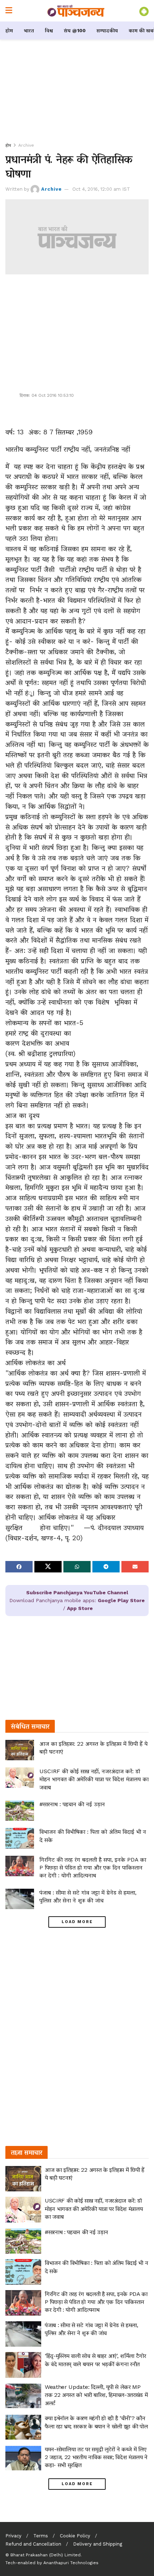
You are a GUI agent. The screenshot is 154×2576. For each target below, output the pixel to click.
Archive (26, 145)
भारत (29, 30)
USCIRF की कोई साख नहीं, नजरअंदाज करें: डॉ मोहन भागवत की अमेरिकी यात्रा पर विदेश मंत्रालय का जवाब (94, 1779)
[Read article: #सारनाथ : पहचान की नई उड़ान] (20, 1811)
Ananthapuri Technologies (71, 2563)
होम (9, 30)
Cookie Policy (75, 2536)
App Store (80, 1608)
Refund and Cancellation (33, 2544)
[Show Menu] (9, 11)
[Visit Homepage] (76, 11)
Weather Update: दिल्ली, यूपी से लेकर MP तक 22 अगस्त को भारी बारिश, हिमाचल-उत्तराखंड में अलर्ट (96, 2395)
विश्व (49, 30)
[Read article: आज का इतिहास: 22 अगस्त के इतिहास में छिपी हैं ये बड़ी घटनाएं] (20, 1750)
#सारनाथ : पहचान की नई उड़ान (72, 1804)
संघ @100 (75, 30)
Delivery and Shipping (98, 2544)
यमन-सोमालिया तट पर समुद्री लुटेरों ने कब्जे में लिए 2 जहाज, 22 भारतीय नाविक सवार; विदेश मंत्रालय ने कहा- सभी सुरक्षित (96, 2457)
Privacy (13, 2536)
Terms (41, 2536)
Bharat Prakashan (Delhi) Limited (45, 2555)
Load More (77, 1922)
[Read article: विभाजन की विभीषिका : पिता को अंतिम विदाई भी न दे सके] (20, 1838)
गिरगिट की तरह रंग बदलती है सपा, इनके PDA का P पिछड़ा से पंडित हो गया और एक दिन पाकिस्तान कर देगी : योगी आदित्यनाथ (93, 1868)
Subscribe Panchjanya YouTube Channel (77, 1592)
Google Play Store (121, 1600)
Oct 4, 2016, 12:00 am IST (101, 189)
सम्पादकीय (107, 30)
